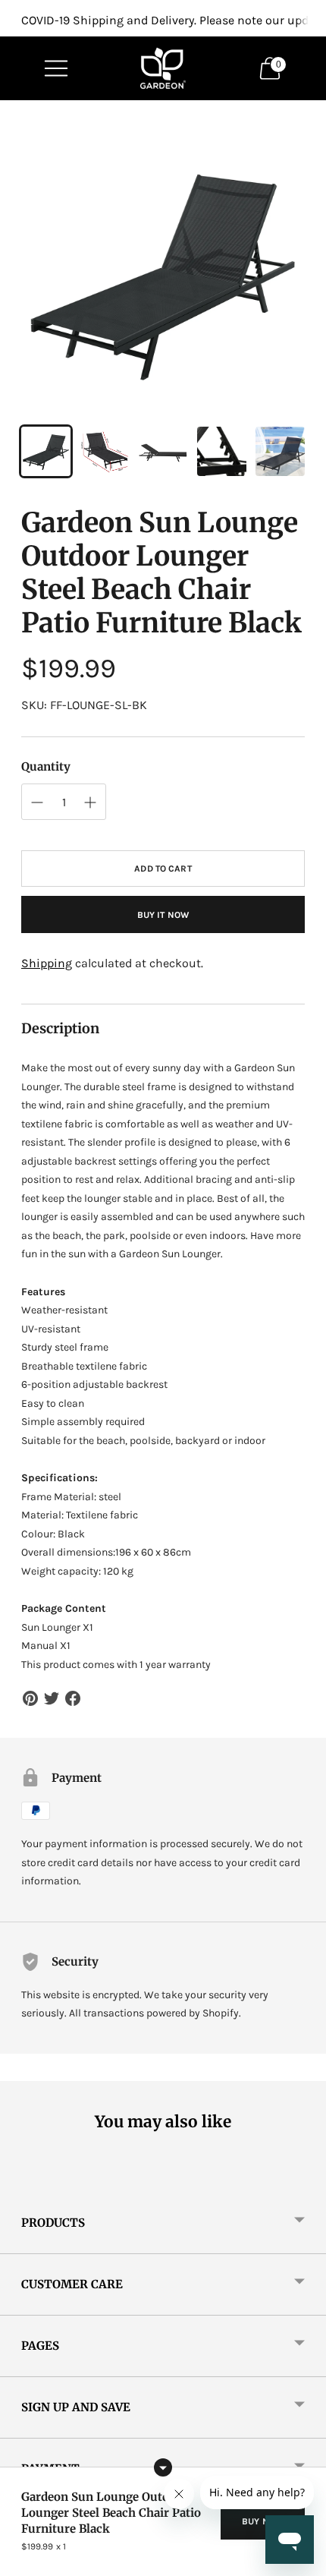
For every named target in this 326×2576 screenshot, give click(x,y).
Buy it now (163, 915)
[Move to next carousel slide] (305, 2180)
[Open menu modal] (56, 68)
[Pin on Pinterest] (30, 1698)
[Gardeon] (163, 68)
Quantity (46, 766)
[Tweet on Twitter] (52, 1698)
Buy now (263, 2521)
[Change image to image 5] (280, 451)
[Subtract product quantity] (90, 802)
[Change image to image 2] (104, 451)
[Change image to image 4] (222, 451)
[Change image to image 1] (46, 451)
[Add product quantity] (37, 802)
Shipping (47, 963)
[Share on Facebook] (73, 1698)
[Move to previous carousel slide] (21, 2180)
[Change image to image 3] (163, 451)
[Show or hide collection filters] (163, 2467)
